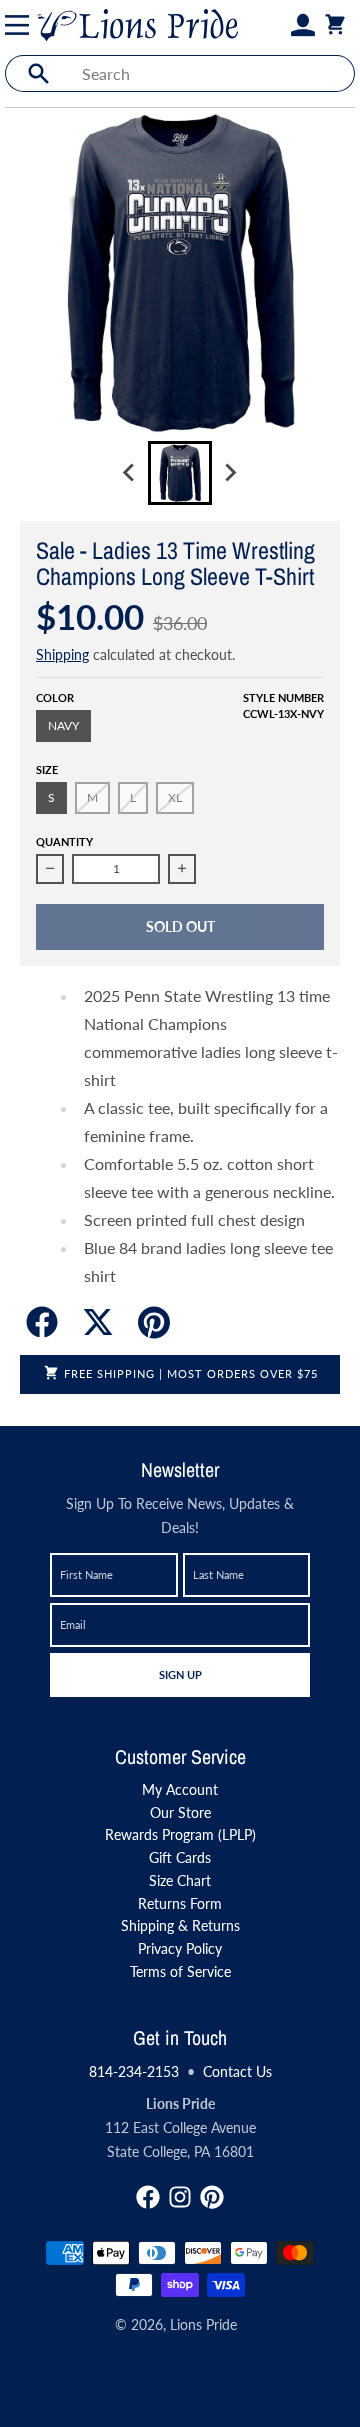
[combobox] (212, 73)
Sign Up (180, 1674)
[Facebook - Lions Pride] (148, 2197)
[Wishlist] (279, 25)
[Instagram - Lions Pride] (180, 2197)
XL (175, 797)
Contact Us (237, 2071)
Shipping (62, 654)
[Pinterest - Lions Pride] (212, 2197)
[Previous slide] (130, 473)
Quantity (64, 841)
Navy (63, 725)
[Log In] (303, 25)
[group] (180, 473)
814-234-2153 (134, 2071)
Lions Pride (203, 2324)
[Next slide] (230, 473)
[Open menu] (21, 25)
